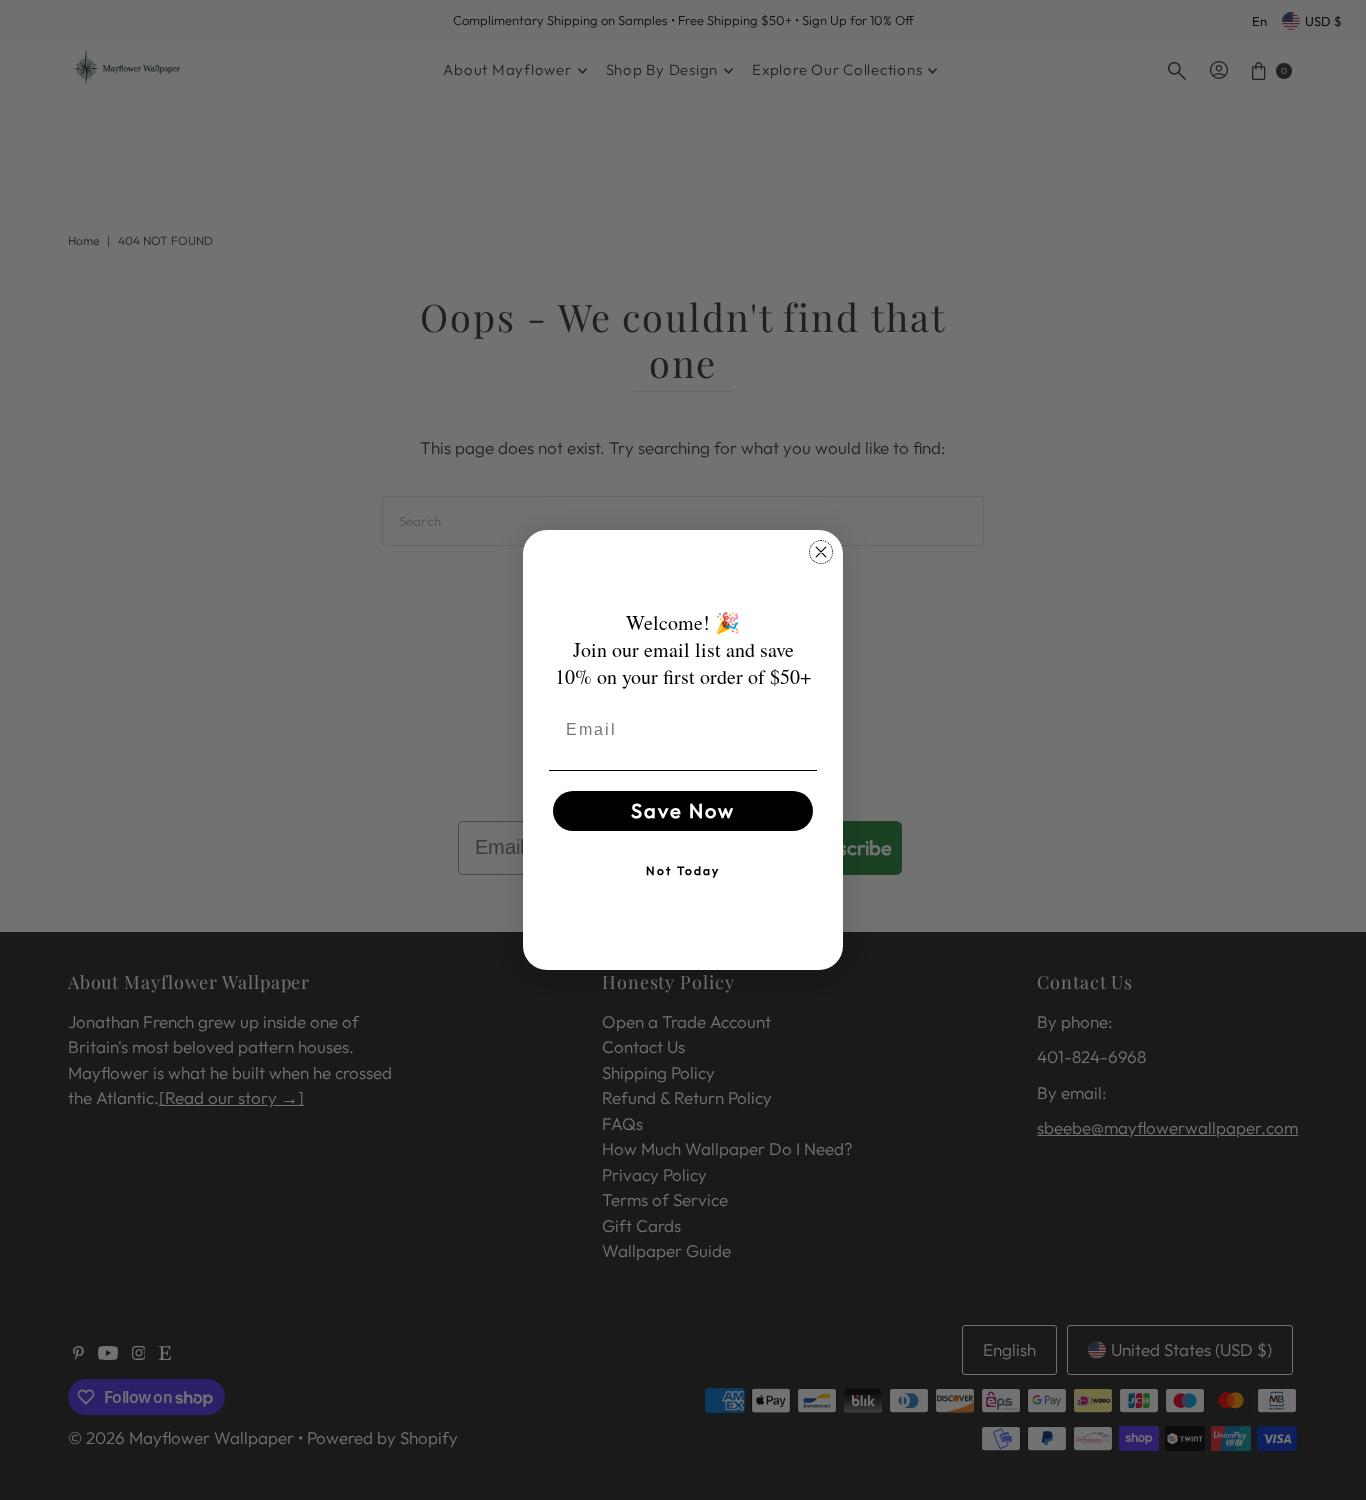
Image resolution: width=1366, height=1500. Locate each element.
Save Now (683, 810)
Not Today (683, 870)
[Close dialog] (821, 552)
